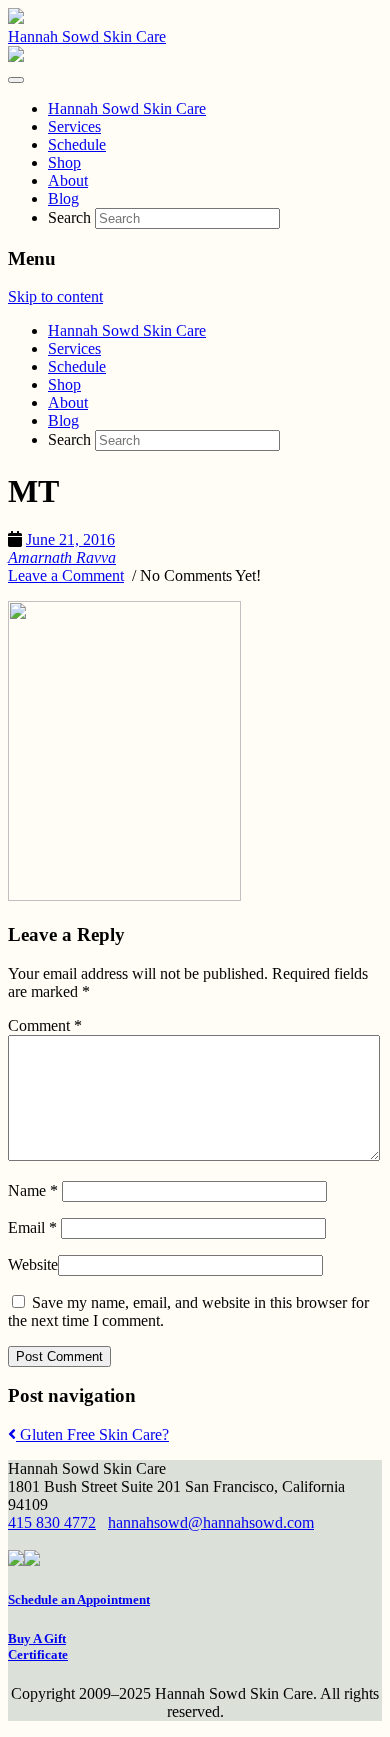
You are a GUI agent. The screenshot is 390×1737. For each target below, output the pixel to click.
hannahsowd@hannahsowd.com (211, 1522)
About (68, 402)
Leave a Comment (66, 575)
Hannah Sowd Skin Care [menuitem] (127, 108)
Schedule (77, 366)
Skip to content (55, 296)
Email (32, 1227)
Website (33, 1264)
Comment (45, 1025)
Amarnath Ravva (62, 557)
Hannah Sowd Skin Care (87, 36)
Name (33, 1190)
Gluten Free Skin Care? (92, 1434)
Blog (63, 420)
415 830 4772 (52, 1522)
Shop (64, 384)
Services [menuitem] (74, 126)
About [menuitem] (68, 180)
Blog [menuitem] (63, 198)
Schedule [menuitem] (77, 144)
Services (74, 348)
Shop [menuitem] (64, 162)
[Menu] (16, 80)
